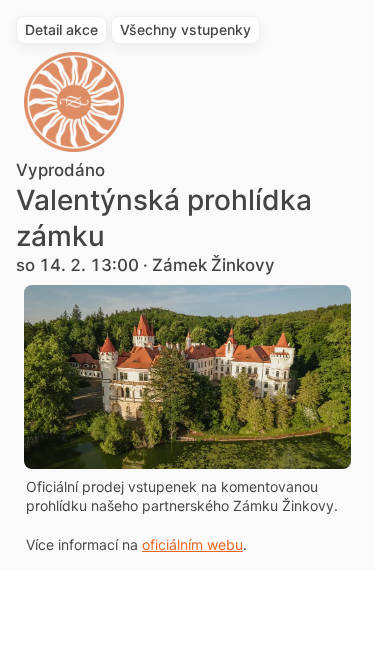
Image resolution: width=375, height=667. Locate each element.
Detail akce (61, 29)
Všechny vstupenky (185, 29)
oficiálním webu (192, 544)
